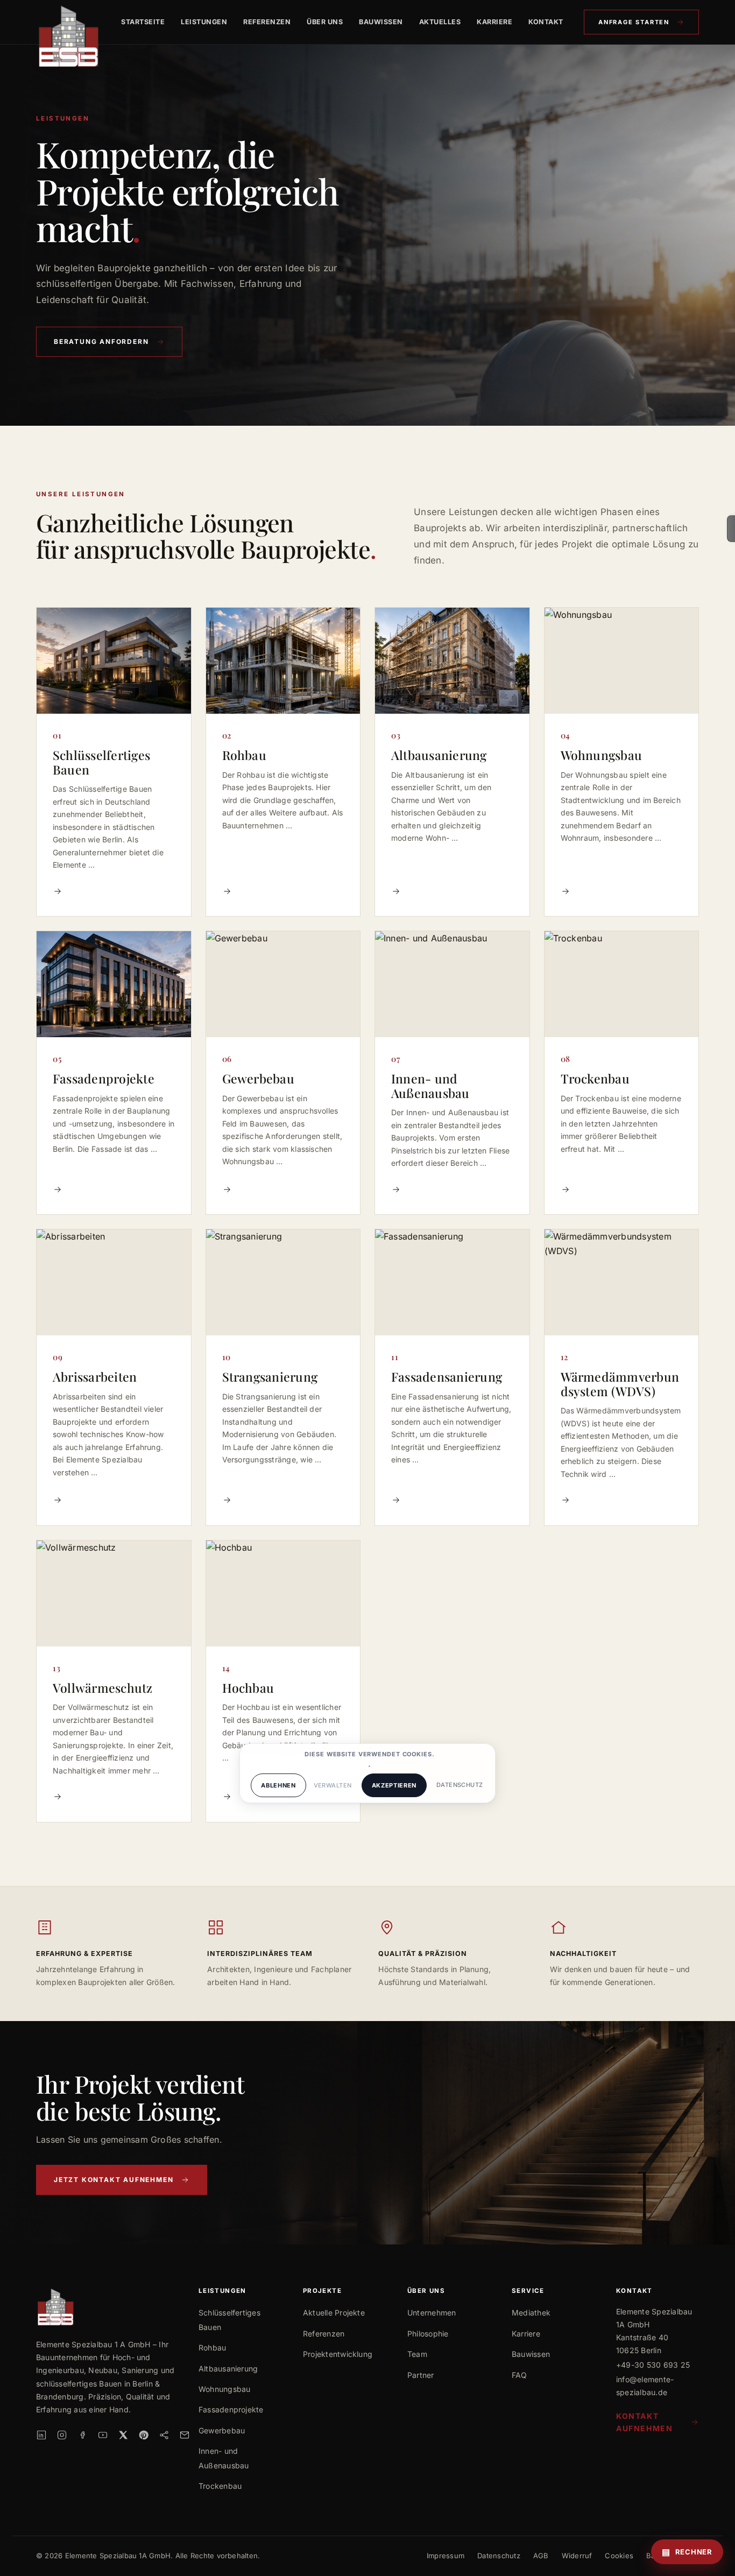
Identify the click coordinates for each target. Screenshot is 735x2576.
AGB (541, 2556)
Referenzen (267, 22)
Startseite (143, 22)
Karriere (494, 22)
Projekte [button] (322, 2291)
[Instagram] (62, 2435)
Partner (421, 2375)
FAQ (520, 2375)
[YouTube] (103, 2435)
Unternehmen (432, 2313)
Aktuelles (440, 22)
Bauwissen (381, 22)
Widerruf (577, 2556)
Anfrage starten (634, 22)
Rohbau (212, 2348)
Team (417, 2354)
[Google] (164, 2435)
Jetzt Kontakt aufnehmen (114, 2180)
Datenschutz (499, 2556)
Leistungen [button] (222, 2291)
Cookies (619, 2556)
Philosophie (428, 2334)
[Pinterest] (144, 2435)
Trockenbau (220, 2486)
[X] (123, 2435)
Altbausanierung (228, 2369)
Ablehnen (278, 1785)
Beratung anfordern (101, 342)
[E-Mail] (185, 2435)
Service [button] (528, 2291)
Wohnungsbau (225, 2389)
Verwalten (333, 1785)
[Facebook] (82, 2435)
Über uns (325, 22)
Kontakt (546, 22)
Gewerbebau (222, 2430)
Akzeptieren (394, 1785)
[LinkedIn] (41, 2435)
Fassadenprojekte (231, 2409)
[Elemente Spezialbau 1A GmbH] (68, 22)
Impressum (446, 2556)
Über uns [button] (426, 2291)
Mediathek (531, 2313)
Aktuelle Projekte (334, 2313)
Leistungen (204, 22)
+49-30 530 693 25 (653, 2365)
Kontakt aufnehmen (644, 2422)
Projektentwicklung (338, 2354)
